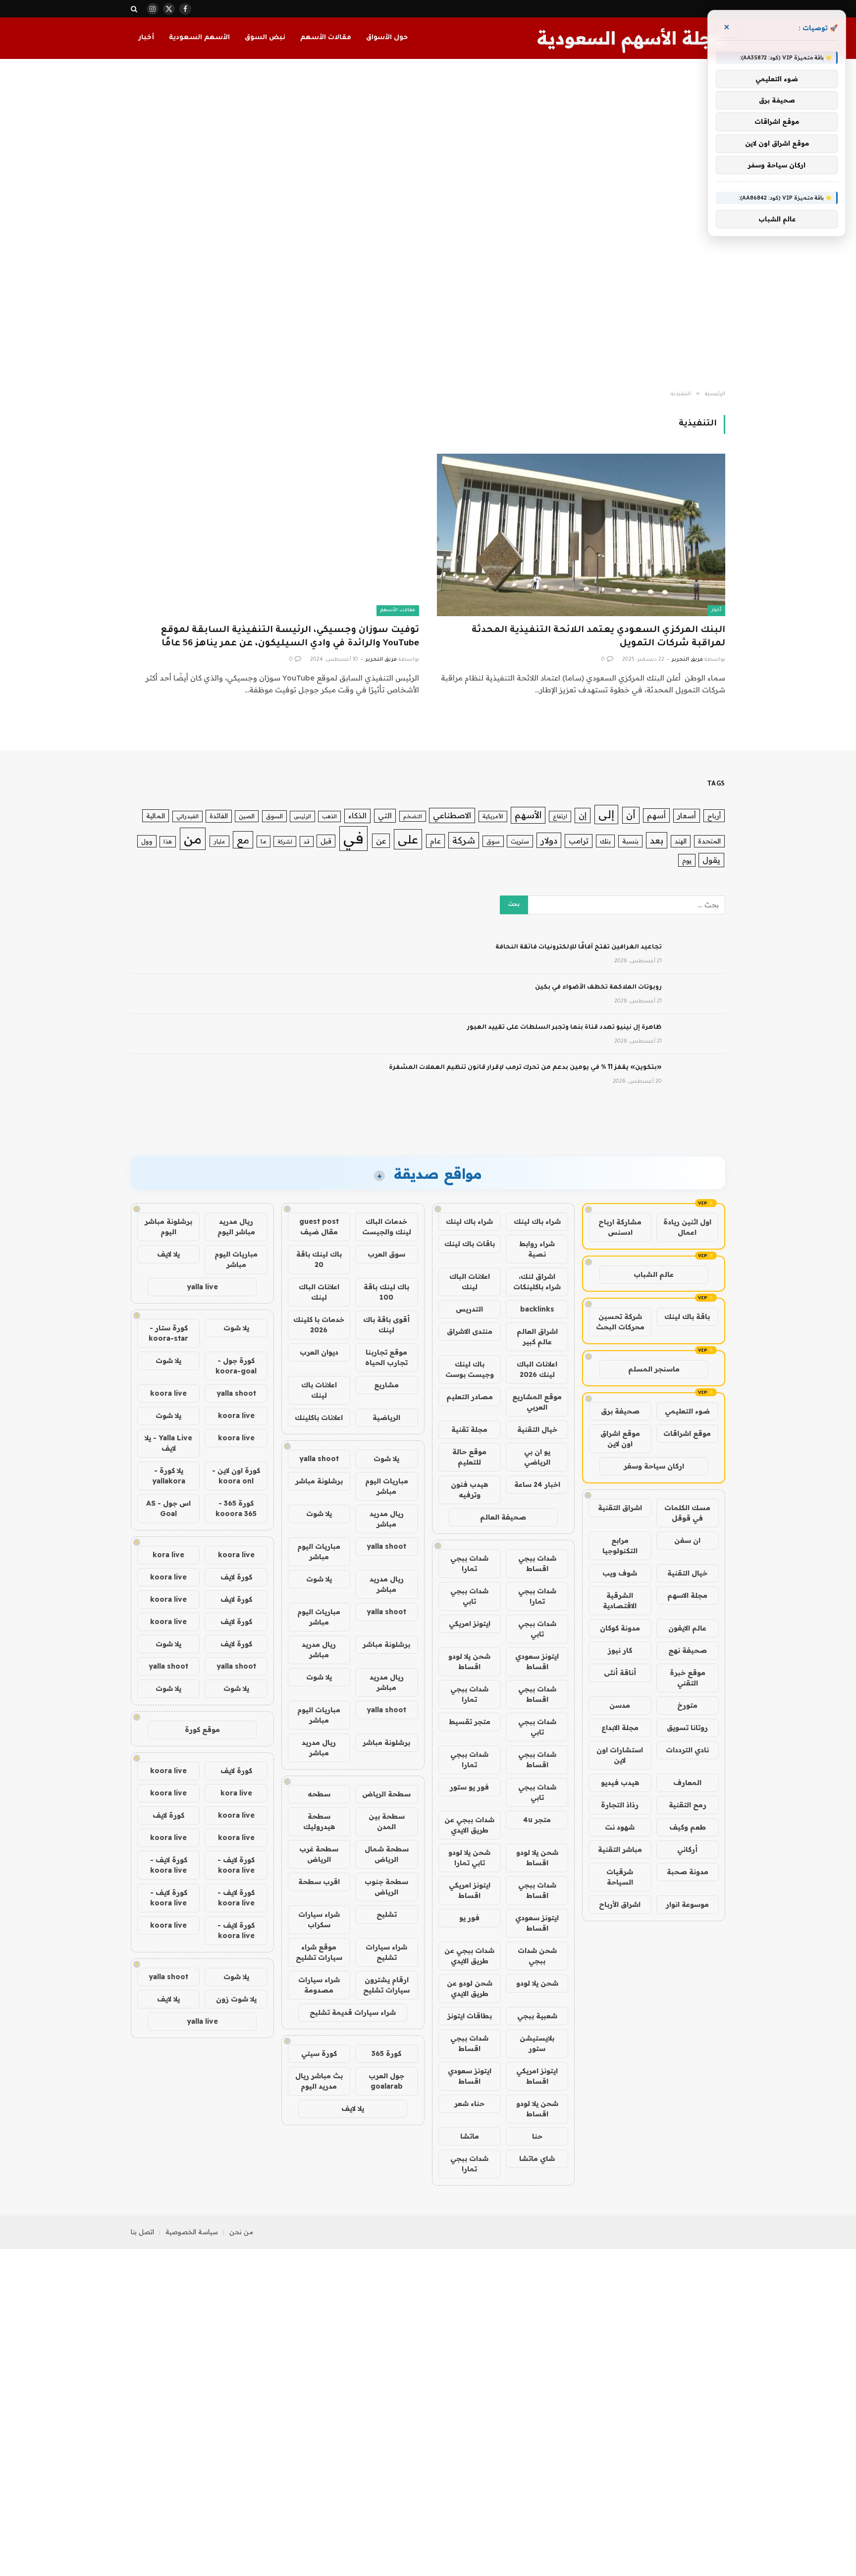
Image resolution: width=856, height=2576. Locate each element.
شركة (464, 840)
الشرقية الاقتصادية (620, 1601)
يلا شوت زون (236, 1999)
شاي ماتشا (537, 2158)
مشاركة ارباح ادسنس (620, 1227)
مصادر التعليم (470, 1397)
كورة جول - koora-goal (236, 1366)
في (353, 838)
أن (631, 815)
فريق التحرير (687, 660)
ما (264, 841)
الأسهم (528, 815)
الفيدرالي (187, 816)
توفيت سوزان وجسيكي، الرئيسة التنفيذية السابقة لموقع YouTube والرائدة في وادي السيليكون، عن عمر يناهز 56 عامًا (290, 637)
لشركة (285, 841)
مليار (219, 841)
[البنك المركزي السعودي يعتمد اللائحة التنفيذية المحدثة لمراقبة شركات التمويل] (581, 535)
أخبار (146, 38)
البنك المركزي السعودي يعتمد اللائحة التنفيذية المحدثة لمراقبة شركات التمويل (598, 637)
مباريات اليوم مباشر (387, 1486)
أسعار (687, 815)
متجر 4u (537, 1820)
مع (243, 840)
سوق (493, 841)
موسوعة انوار (687, 1904)
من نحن (241, 2232)
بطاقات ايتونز (470, 2016)
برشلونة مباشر (319, 1481)
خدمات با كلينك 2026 (319, 1325)
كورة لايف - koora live (236, 1865)
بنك (605, 841)
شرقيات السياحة (620, 1877)
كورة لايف (236, 1577)
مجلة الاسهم (687, 1595)
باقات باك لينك (470, 1244)
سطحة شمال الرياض (387, 1854)
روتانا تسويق (687, 1728)
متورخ (687, 1705)
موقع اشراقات (687, 1433)
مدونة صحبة (688, 1872)
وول (147, 841)
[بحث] (135, 9)
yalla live (202, 1287)
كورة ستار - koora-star (168, 1333)
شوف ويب (620, 1573)
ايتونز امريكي (470, 1624)
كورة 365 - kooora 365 (236, 1508)
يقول (711, 860)
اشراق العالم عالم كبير (537, 1337)
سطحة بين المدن (387, 1821)
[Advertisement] (428, 225)
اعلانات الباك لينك (470, 1282)
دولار (549, 840)
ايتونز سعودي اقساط (537, 1661)
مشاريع (386, 1385)
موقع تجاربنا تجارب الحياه (386, 1357)
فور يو (469, 1918)
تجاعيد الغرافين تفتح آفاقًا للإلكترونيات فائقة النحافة (579, 947)
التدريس (469, 1309)
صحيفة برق (620, 1411)
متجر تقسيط (470, 1722)
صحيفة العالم (503, 1517)
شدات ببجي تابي (469, 1596)
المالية (156, 816)
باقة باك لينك (687, 1316)
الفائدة (219, 816)
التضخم (413, 816)
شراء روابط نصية (537, 1249)
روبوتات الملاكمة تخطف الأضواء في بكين (598, 988)
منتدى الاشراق (470, 1331)
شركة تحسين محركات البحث (620, 1322)
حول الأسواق (387, 38)
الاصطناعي (452, 815)
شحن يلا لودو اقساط (469, 1661)
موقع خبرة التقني (688, 1678)
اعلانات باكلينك (319, 1418)
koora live (168, 1393)
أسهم (656, 815)
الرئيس (302, 816)
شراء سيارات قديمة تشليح (353, 2012)
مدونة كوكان (620, 1628)
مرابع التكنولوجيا (620, 1546)
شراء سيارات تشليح (386, 1952)
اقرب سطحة (319, 1882)
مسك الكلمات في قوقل (687, 1513)
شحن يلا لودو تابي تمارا (469, 1858)
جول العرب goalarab (386, 2081)
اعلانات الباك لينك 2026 (537, 1369)
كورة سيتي (319, 2053)
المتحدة (709, 841)
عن (381, 841)
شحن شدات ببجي (537, 1956)
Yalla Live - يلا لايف (168, 1443)
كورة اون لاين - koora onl (236, 1476)
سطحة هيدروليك (319, 1821)
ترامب (579, 841)
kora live (168, 1555)
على (408, 839)
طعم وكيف (688, 1827)
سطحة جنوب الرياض (386, 1887)
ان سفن (687, 1540)
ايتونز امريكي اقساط (470, 1890)
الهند (681, 841)
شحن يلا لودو (537, 1983)
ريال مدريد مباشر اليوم (236, 1227)
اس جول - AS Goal (168, 1508)
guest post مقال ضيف (319, 1227)
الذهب (329, 816)
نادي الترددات (687, 1750)
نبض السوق (265, 38)
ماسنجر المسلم (654, 1369)
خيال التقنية (687, 1573)
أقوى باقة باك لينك (386, 1325)
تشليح (387, 1914)
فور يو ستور (469, 1787)
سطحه (319, 1794)
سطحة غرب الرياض (319, 1854)
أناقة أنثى (620, 1673)
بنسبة (630, 841)
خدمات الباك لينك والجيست (387, 1227)
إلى (606, 814)
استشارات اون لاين (620, 1755)
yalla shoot (319, 1459)
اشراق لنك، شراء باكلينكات (537, 1282)
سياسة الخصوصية (192, 2232)
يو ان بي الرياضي (537, 1457)
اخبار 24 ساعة (537, 1484)
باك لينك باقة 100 (386, 1292)
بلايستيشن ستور (537, 2043)
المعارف (687, 1783)
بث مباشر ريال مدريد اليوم (319, 2081)
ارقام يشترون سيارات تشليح (386, 1985)
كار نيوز (620, 1650)
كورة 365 (386, 2053)
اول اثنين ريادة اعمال (687, 1227)
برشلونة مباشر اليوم (168, 1227)
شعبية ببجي (537, 2016)
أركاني (687, 1849)
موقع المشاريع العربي (537, 1402)
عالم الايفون (687, 1628)
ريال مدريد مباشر (387, 1519)
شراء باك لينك (537, 1221)
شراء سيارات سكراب (319, 1919)
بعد (657, 840)
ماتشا (470, 2136)
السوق (274, 816)
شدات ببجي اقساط (537, 1563)
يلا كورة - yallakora (169, 1476)
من (193, 839)
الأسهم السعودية (199, 38)
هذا (168, 841)
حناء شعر (469, 2103)
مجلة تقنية (469, 1429)
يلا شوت (386, 1459)
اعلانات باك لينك (319, 1390)
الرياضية (386, 1418)
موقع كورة (202, 1730)
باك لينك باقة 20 (319, 1259)
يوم (687, 860)
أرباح (714, 816)
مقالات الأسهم (326, 38)
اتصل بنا (142, 2232)
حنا (537, 2136)
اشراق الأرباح (620, 1904)
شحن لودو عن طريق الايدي (470, 1988)
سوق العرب (386, 1254)
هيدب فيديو (620, 1783)
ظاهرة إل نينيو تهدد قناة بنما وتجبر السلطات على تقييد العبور (564, 1028)
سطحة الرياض (386, 1794)
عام (435, 841)
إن (583, 815)
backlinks (537, 1309)
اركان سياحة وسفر (654, 1466)
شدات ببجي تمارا (469, 1563)
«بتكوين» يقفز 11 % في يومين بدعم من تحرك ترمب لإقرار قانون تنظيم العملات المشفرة (525, 1068)
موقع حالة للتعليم (469, 1457)
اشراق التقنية (620, 1508)
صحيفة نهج (688, 1650)
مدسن (620, 1705)
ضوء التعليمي (687, 1411)
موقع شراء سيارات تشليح (319, 1952)
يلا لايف (353, 2108)
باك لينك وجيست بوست (470, 1369)
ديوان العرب (319, 1352)
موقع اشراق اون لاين (620, 1439)
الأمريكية (493, 816)
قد (307, 841)
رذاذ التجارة (620, 1805)
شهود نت (620, 1827)
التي (385, 815)
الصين (247, 816)
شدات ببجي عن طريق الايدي (469, 1825)
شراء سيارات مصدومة (319, 1985)
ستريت (520, 841)
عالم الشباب (654, 1274)
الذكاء (357, 815)
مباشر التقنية (620, 1849)
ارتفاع (560, 816)
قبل (326, 841)
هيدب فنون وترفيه (469, 1490)
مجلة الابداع (620, 1728)
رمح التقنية (688, 1805)
